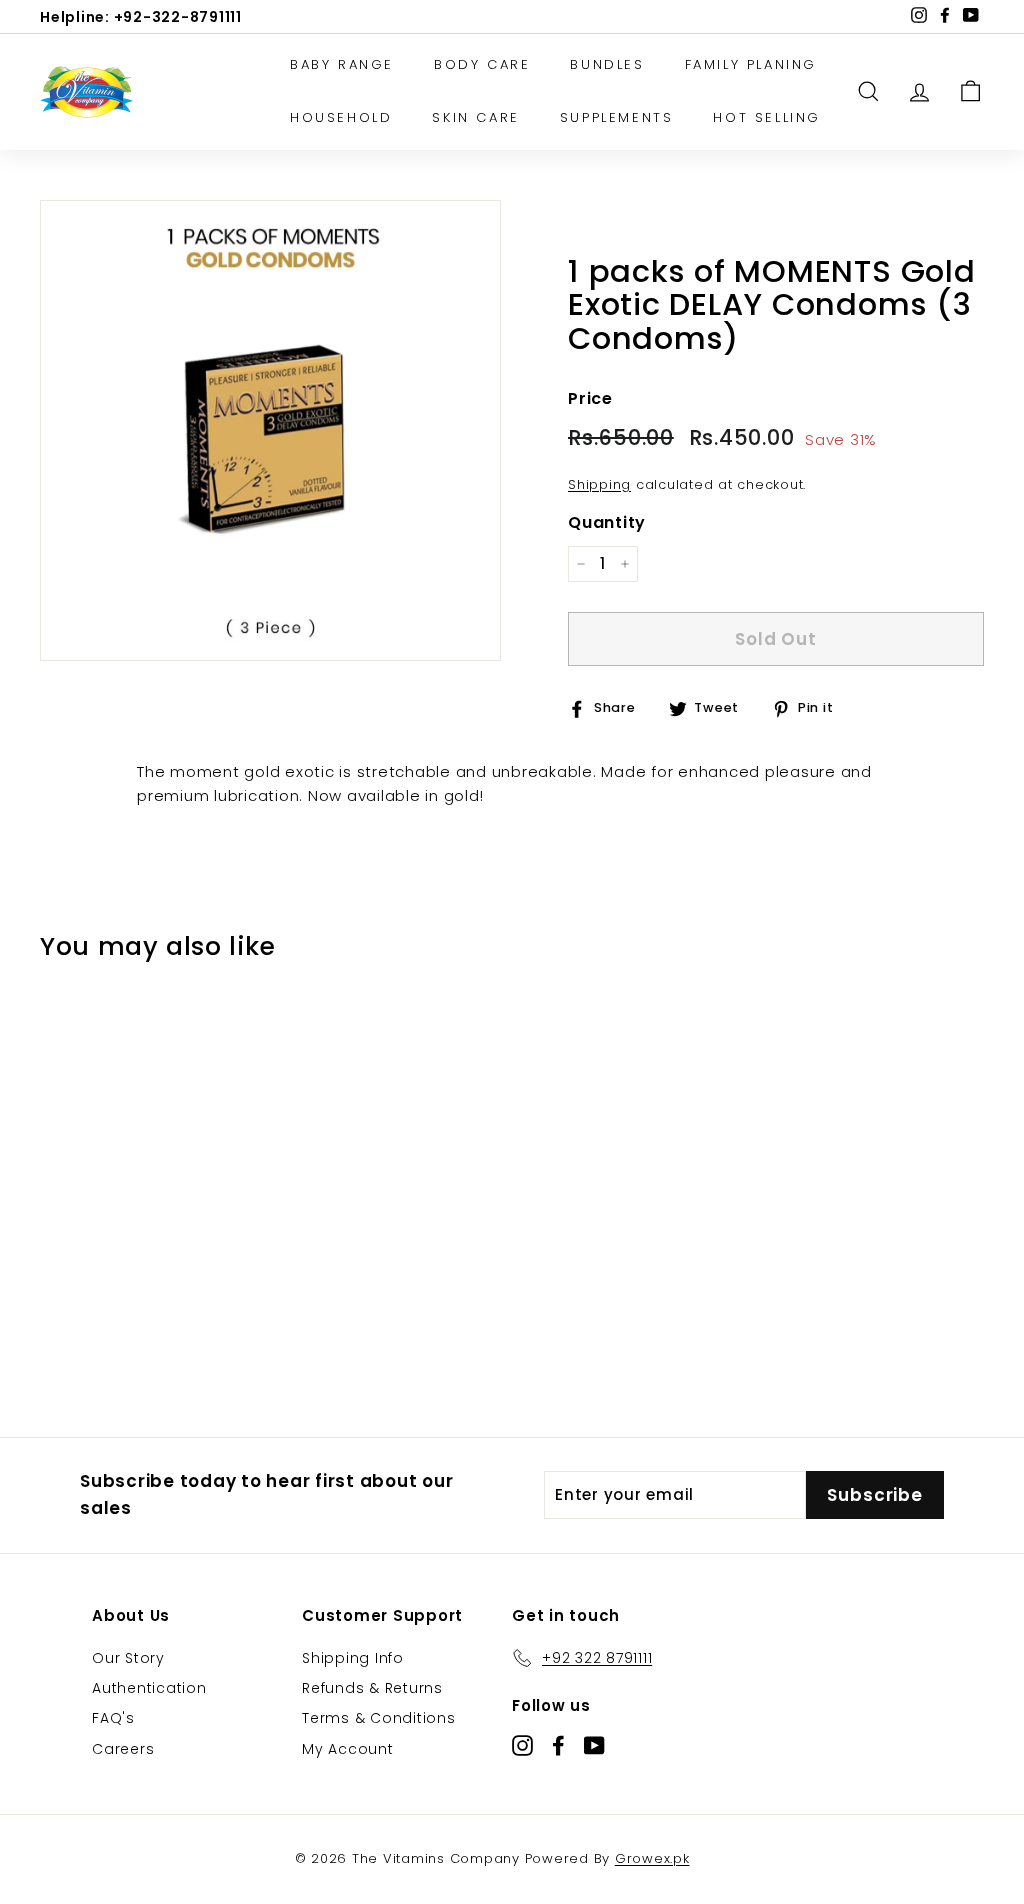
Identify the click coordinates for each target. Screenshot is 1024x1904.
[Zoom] (270, 430)
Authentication (149, 1688)
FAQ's (113, 1718)
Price (590, 398)
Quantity (607, 522)
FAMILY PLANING (751, 64)
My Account (348, 1749)
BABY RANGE (342, 64)
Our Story (128, 1658)
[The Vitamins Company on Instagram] (522, 1744)
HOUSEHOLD (341, 117)
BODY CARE (482, 64)
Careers (123, 1749)
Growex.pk (652, 1858)
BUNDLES (607, 64)
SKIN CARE (475, 117)
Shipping (599, 484)
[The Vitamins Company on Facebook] (558, 1744)
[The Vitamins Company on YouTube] (594, 1744)
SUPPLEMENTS (617, 117)
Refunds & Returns (372, 1688)
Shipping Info (353, 1658)
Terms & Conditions (379, 1718)
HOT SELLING (767, 117)
